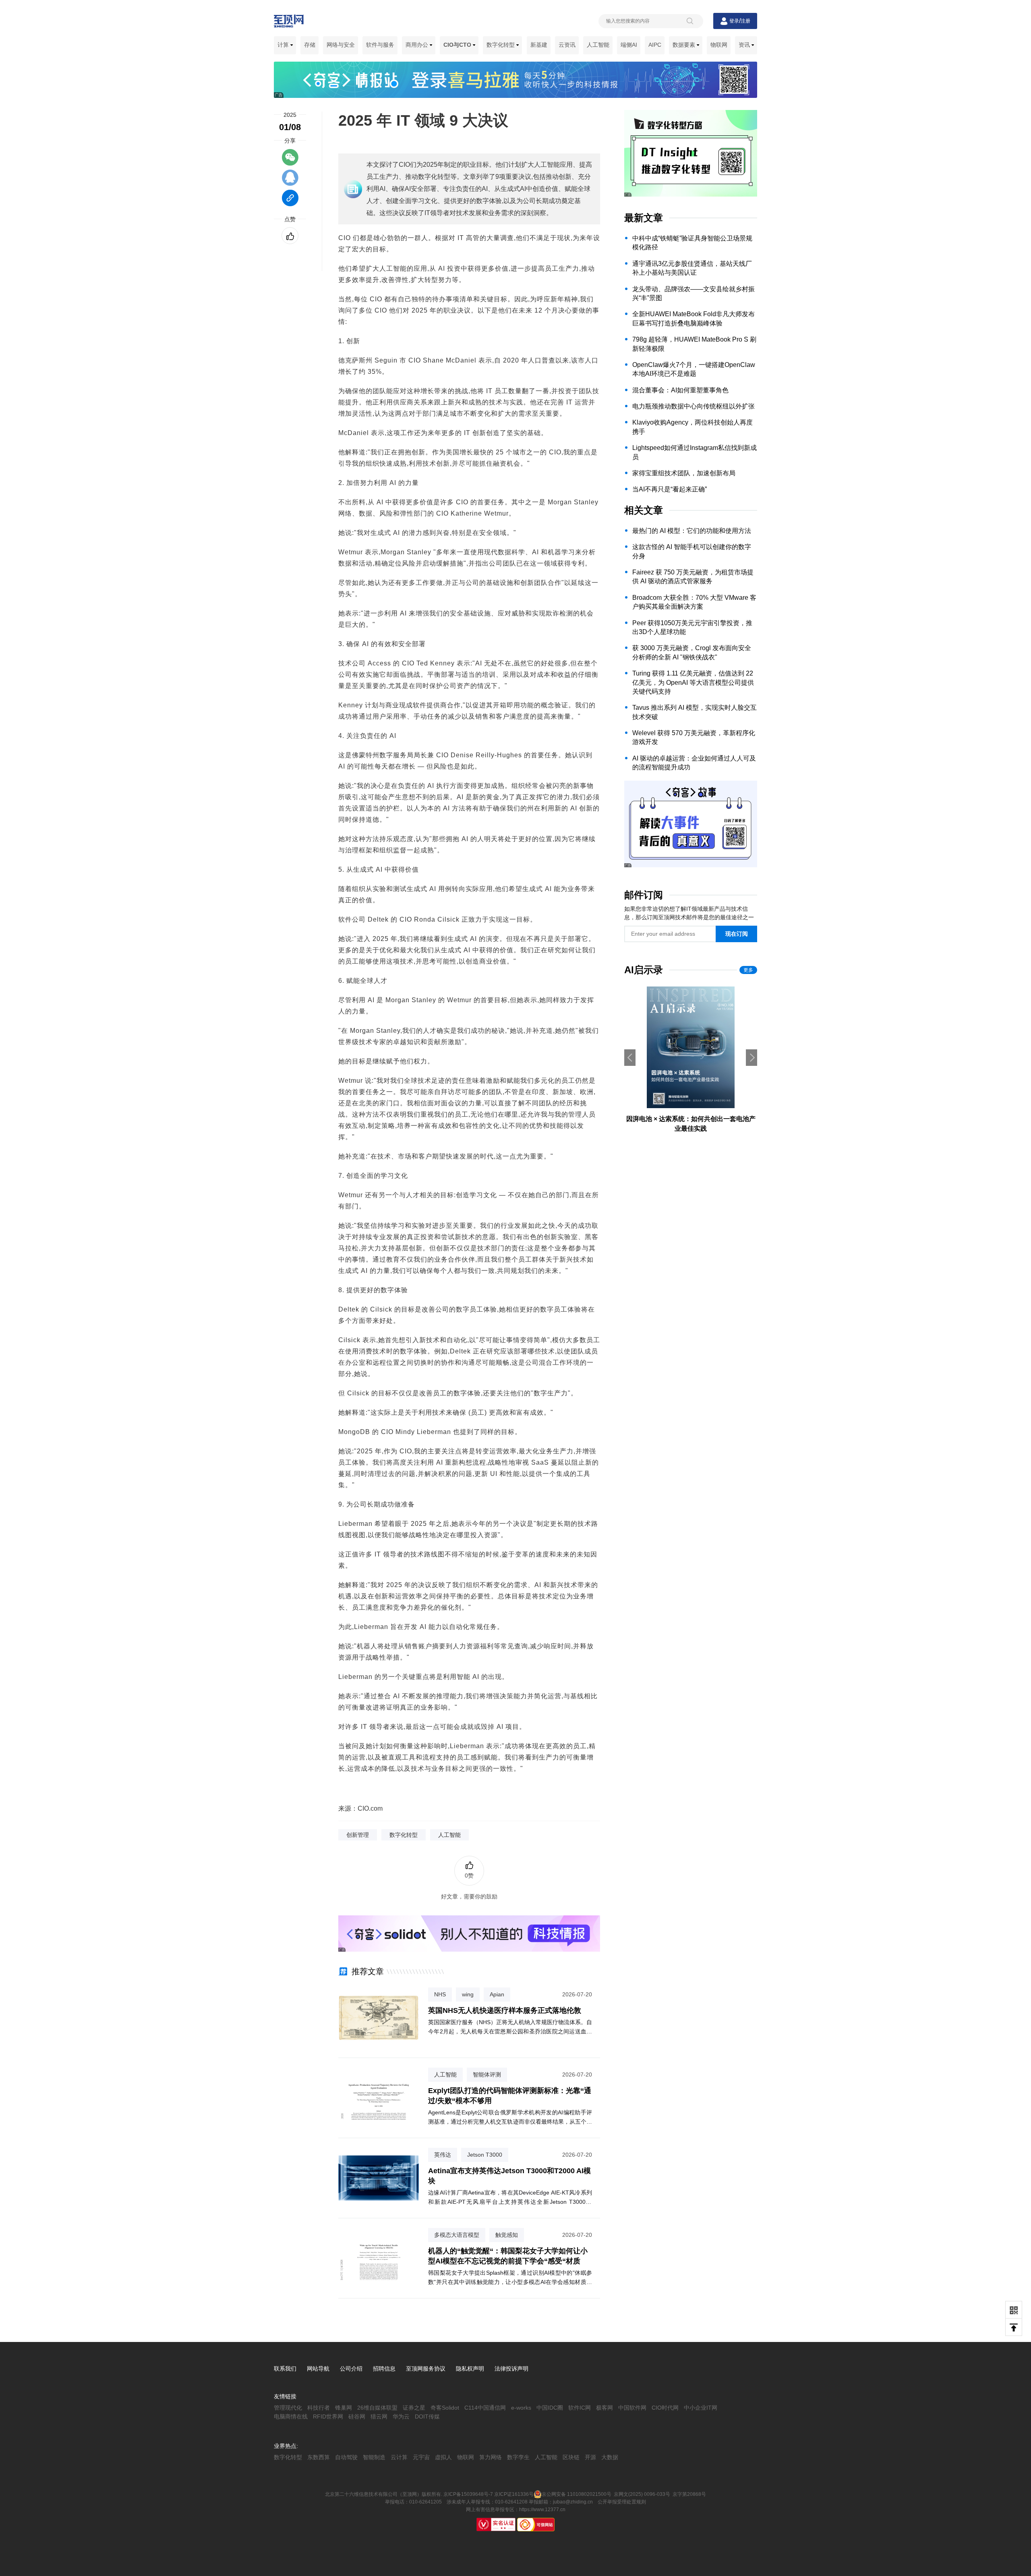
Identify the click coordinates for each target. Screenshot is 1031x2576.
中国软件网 (632, 2408)
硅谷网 (357, 2416)
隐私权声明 (470, 2369)
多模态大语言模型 (457, 2235)
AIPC (655, 45)
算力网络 (491, 2457)
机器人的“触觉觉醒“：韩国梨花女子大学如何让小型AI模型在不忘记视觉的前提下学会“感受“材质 (508, 2256)
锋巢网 (344, 2408)
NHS (440, 1994)
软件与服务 (380, 45)
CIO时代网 (665, 2408)
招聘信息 (384, 2369)
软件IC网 (580, 2408)
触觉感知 (507, 2235)
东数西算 (319, 2457)
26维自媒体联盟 (377, 2408)
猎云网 (379, 2416)
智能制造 (374, 2457)
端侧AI (629, 45)
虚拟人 (443, 2457)
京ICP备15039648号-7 (468, 2494)
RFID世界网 (328, 2416)
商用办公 (418, 45)
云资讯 (567, 45)
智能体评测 (487, 2074)
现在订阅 (737, 934)
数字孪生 (518, 2457)
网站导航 (318, 2369)
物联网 (719, 45)
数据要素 (685, 45)
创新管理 (358, 1835)
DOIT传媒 (427, 2416)
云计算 (399, 2457)
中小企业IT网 (701, 2408)
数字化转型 (501, 45)
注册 (745, 21)
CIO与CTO (458, 45)
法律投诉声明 (511, 2369)
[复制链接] (290, 202)
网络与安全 (341, 45)
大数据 (610, 2457)
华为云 (401, 2416)
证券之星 (414, 2408)
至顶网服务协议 (426, 2369)
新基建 (539, 45)
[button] (752, 1058)
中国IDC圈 (550, 2408)
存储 (310, 45)
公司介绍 (351, 2369)
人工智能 (598, 45)
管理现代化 (288, 2408)
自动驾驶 (346, 2457)
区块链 (571, 2457)
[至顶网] (289, 23)
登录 (734, 21)
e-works (521, 2408)
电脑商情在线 (291, 2416)
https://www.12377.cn (542, 2510)
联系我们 (285, 2369)
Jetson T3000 (485, 2155)
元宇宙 (421, 2457)
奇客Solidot (445, 2408)
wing (468, 1994)
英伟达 (443, 2155)
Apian (497, 1994)
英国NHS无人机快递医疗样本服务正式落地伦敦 (505, 2010)
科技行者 (319, 2408)
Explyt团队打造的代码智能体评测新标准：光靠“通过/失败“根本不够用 (510, 2096)
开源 (590, 2457)
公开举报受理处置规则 (622, 2502)
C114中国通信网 (485, 2408)
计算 (284, 45)
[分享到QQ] (290, 181)
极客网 (605, 2408)
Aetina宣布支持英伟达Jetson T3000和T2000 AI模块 (509, 2176)
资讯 (745, 45)
